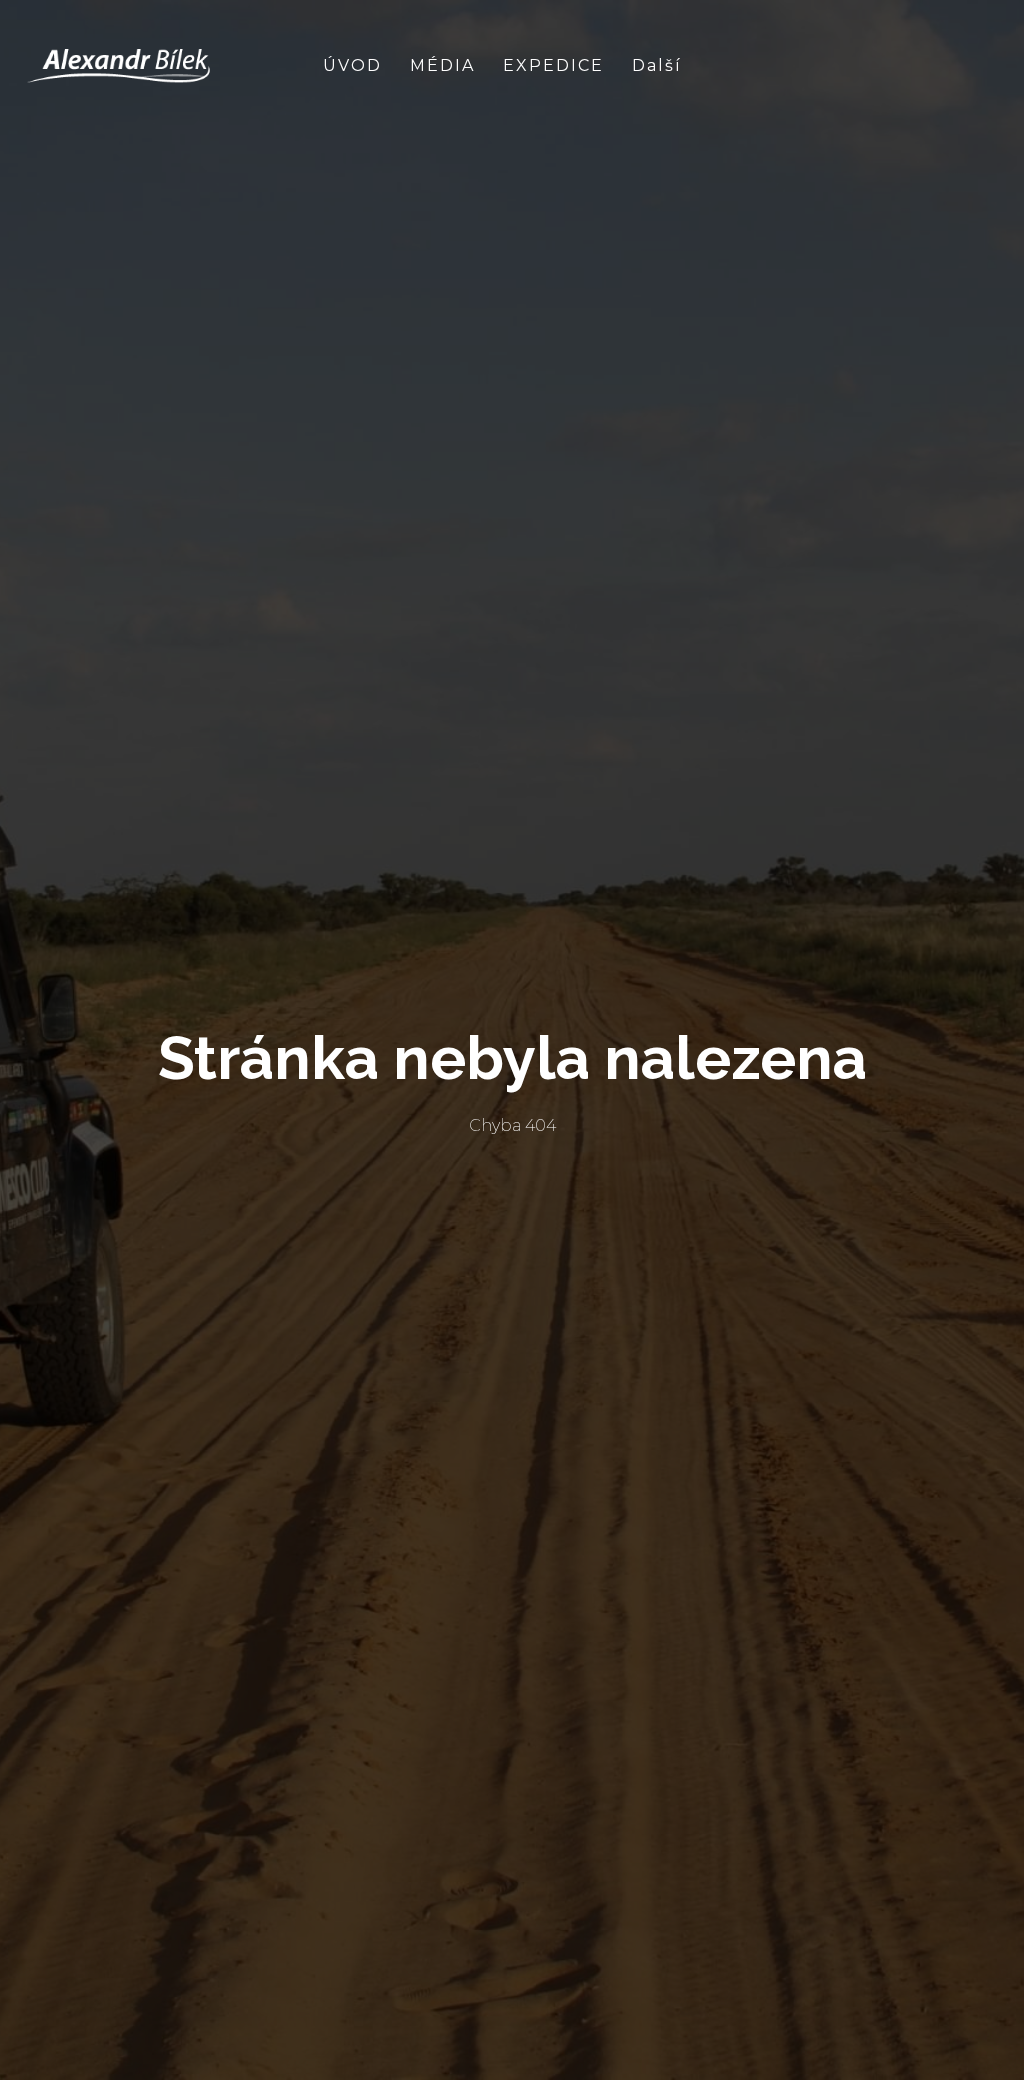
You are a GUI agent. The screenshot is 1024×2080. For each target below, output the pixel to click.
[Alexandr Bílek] (119, 66)
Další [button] (660, 65)
